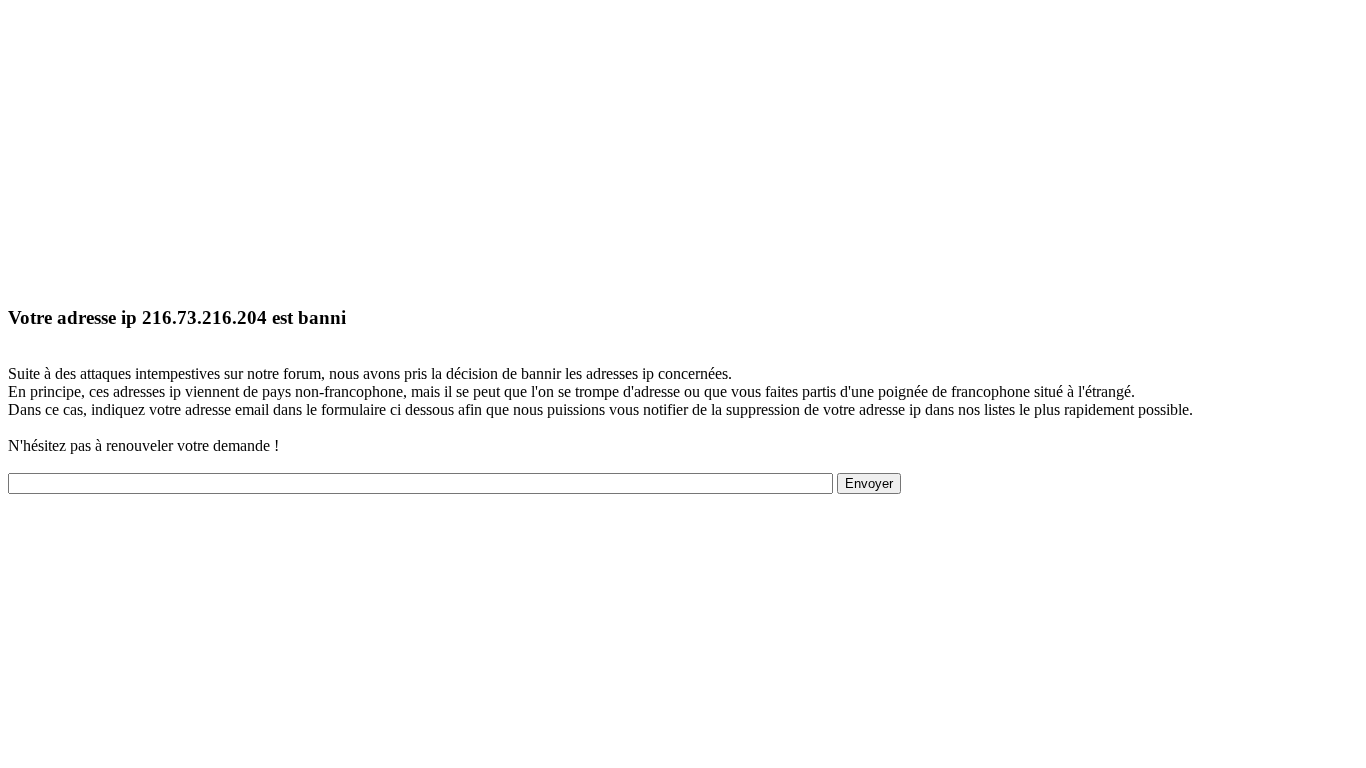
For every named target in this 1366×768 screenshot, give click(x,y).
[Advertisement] (608, 148)
